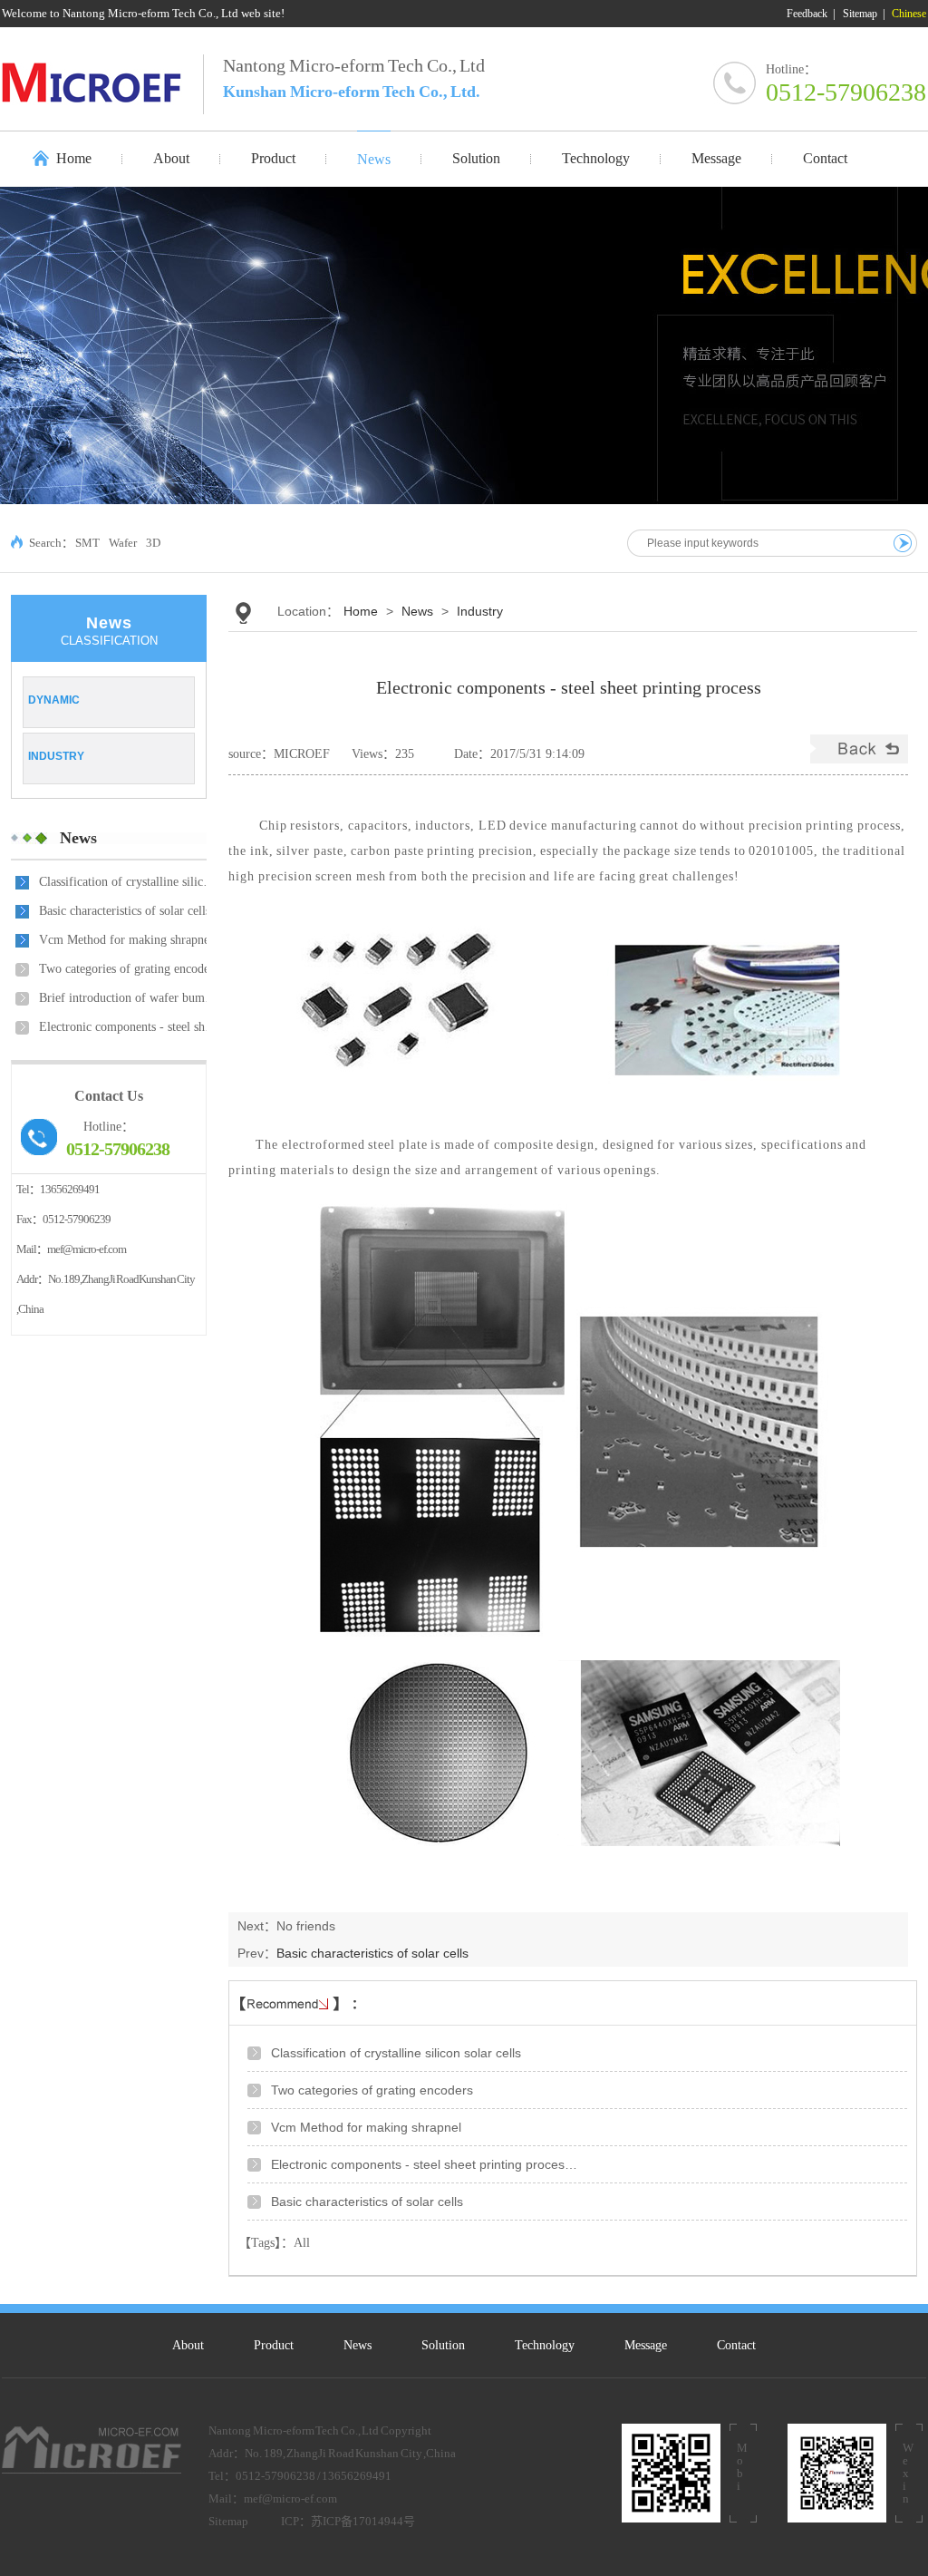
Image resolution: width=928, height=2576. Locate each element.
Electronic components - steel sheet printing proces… (130, 1027)
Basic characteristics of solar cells (125, 911)
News (78, 838)
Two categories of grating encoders (129, 969)
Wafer (123, 543)
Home (74, 158)
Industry (56, 756)
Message (646, 2345)
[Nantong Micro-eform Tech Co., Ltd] (102, 82)
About (188, 2345)
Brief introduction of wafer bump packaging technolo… (130, 998)
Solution (443, 2345)
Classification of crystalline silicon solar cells (130, 882)
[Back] (859, 759)
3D (153, 543)
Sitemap (860, 14)
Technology (545, 2345)
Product (274, 2345)
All (302, 2243)
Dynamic (54, 700)
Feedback (807, 14)
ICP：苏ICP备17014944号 (348, 2521)
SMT (87, 543)
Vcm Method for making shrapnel (126, 940)
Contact (736, 2345)
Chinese (909, 14)
